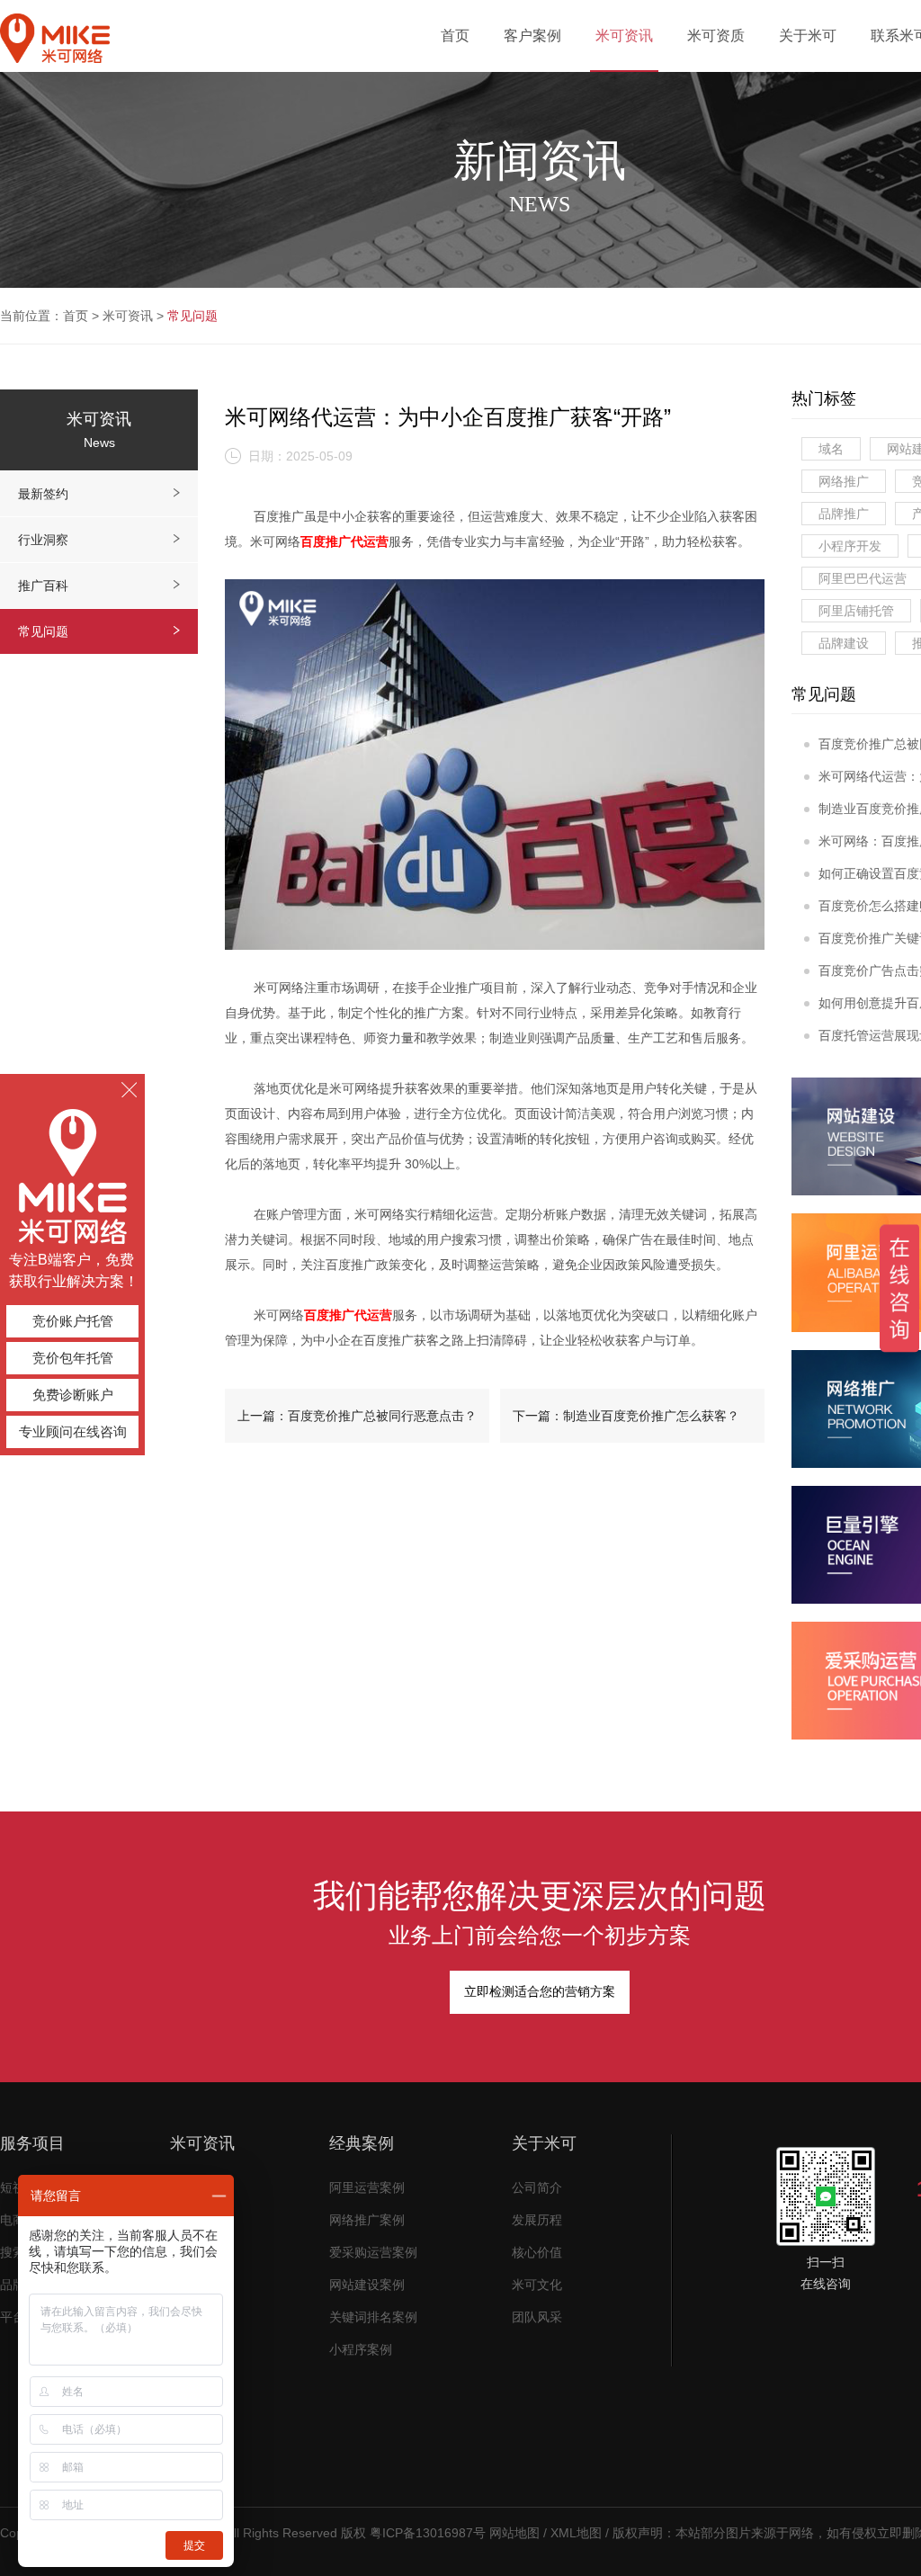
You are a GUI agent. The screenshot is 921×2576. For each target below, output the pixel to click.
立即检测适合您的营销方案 (540, 1992)
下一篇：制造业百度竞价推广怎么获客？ (626, 1416)
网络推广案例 (367, 2220)
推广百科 (43, 586)
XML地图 (576, 2533)
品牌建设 (844, 643)
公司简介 (537, 2188)
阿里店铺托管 (856, 611)
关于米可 (544, 2143)
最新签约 (43, 494)
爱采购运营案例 (373, 2253)
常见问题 (192, 316)
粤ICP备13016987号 (428, 2533)
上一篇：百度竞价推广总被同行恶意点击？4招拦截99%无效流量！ (357, 1426)
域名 (831, 449)
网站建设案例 (367, 2285)
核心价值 (537, 2253)
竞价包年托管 (73, 1358)
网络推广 (844, 481)
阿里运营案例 (367, 2188)
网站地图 (514, 2533)
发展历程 (537, 2220)
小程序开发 (850, 546)
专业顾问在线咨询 (73, 1431)
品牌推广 (844, 514)
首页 (76, 316)
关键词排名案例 (373, 2317)
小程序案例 (361, 2350)
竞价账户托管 (73, 1321)
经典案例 (362, 2143)
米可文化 (537, 2285)
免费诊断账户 (73, 1395)
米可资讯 (128, 316)
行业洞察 (43, 540)
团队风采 (537, 2317)
